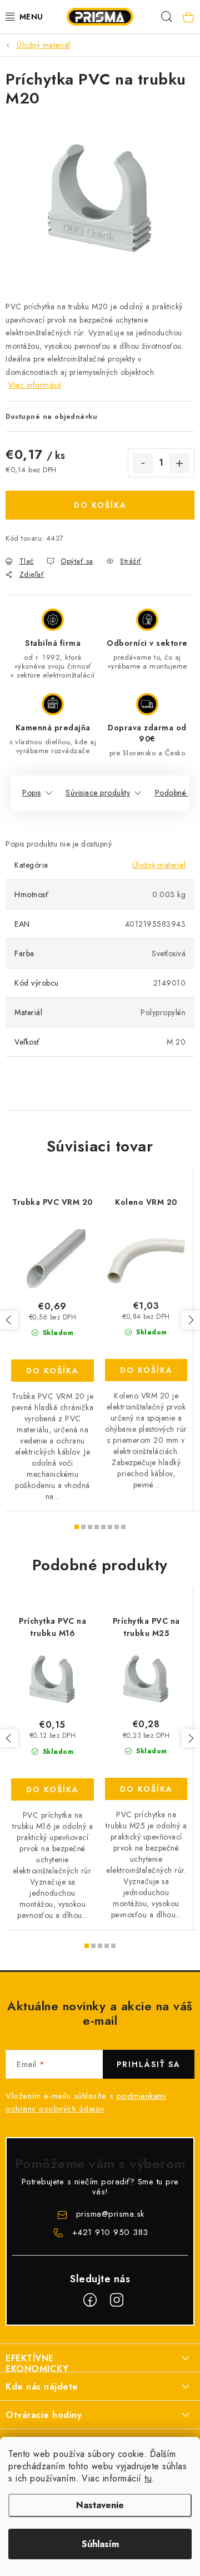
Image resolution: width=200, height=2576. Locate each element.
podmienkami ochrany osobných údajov (86, 2102)
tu (148, 2478)
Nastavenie (100, 2505)
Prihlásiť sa (149, 2064)
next (191, 1320)
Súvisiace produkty (98, 793)
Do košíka (100, 505)
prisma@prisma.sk (110, 2214)
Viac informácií (35, 385)
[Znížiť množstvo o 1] (143, 463)
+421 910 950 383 (110, 2232)
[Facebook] (90, 2300)
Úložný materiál (159, 865)
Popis (32, 793)
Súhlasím (100, 2544)
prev (9, 1320)
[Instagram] (117, 2300)
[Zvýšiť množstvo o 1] (179, 463)
